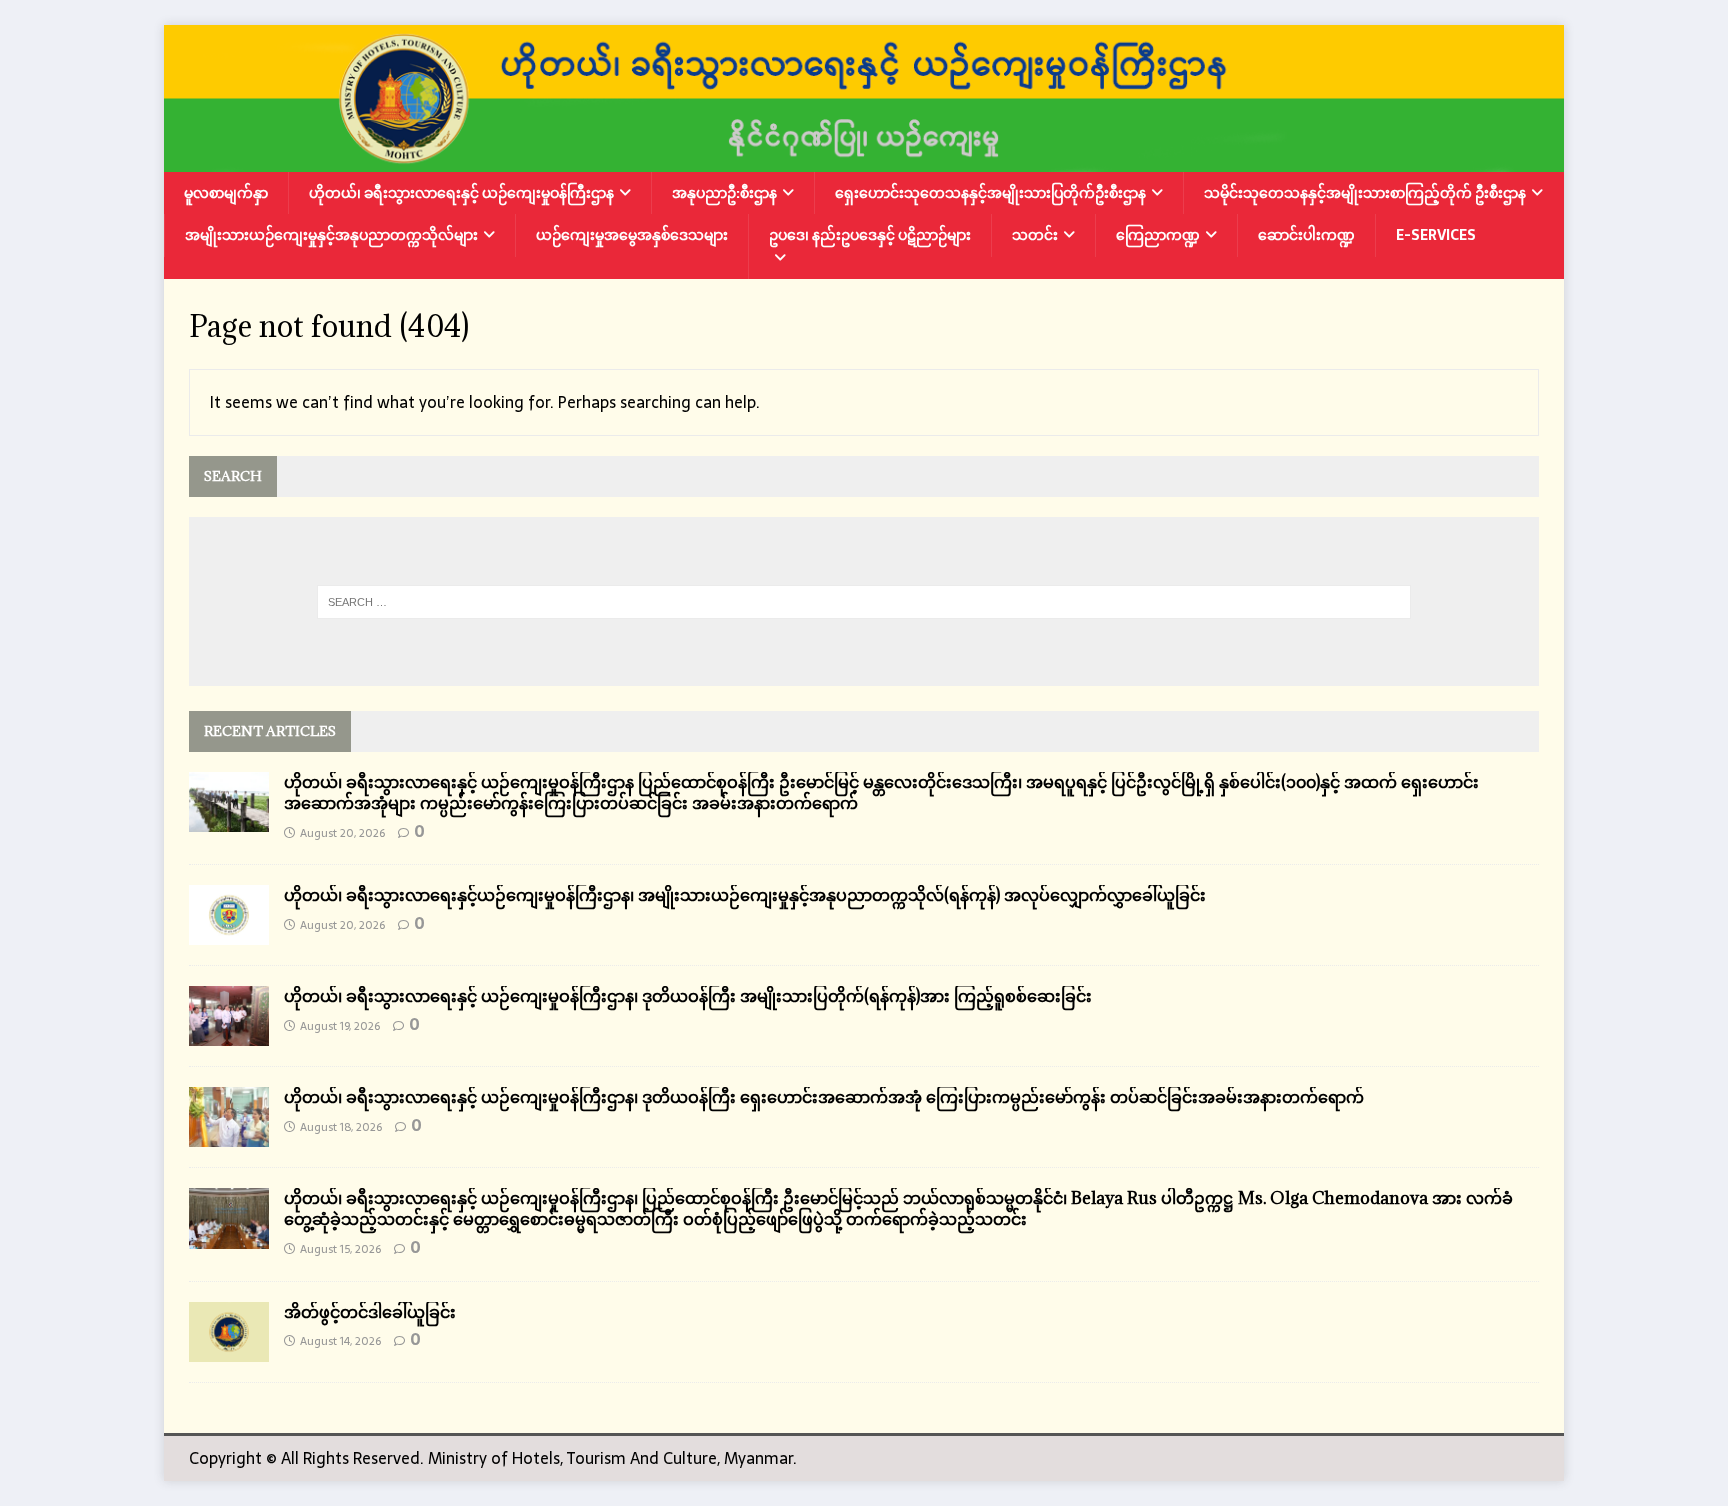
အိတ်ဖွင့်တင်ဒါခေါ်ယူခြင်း (370, 1312)
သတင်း (1035, 235)
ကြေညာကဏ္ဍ (1158, 235)
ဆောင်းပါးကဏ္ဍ (1306, 235)
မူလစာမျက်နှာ (226, 193)
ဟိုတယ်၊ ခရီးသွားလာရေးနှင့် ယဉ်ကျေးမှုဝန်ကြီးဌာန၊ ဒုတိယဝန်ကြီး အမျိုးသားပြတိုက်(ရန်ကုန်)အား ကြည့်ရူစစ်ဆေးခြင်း (688, 996)
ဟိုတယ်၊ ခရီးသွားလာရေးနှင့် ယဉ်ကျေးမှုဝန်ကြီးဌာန (461, 193)
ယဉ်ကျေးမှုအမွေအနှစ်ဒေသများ (632, 235)
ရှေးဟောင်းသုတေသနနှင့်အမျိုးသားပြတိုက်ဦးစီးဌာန (990, 193)
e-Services (1436, 235)
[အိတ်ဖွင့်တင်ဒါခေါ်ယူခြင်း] (229, 1348)
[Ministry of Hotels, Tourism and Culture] (864, 158)
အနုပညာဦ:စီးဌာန (724, 193)
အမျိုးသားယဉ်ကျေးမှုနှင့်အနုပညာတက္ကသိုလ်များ (331, 235)
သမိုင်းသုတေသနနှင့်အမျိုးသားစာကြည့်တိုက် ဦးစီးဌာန (1365, 193)
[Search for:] (864, 602)
